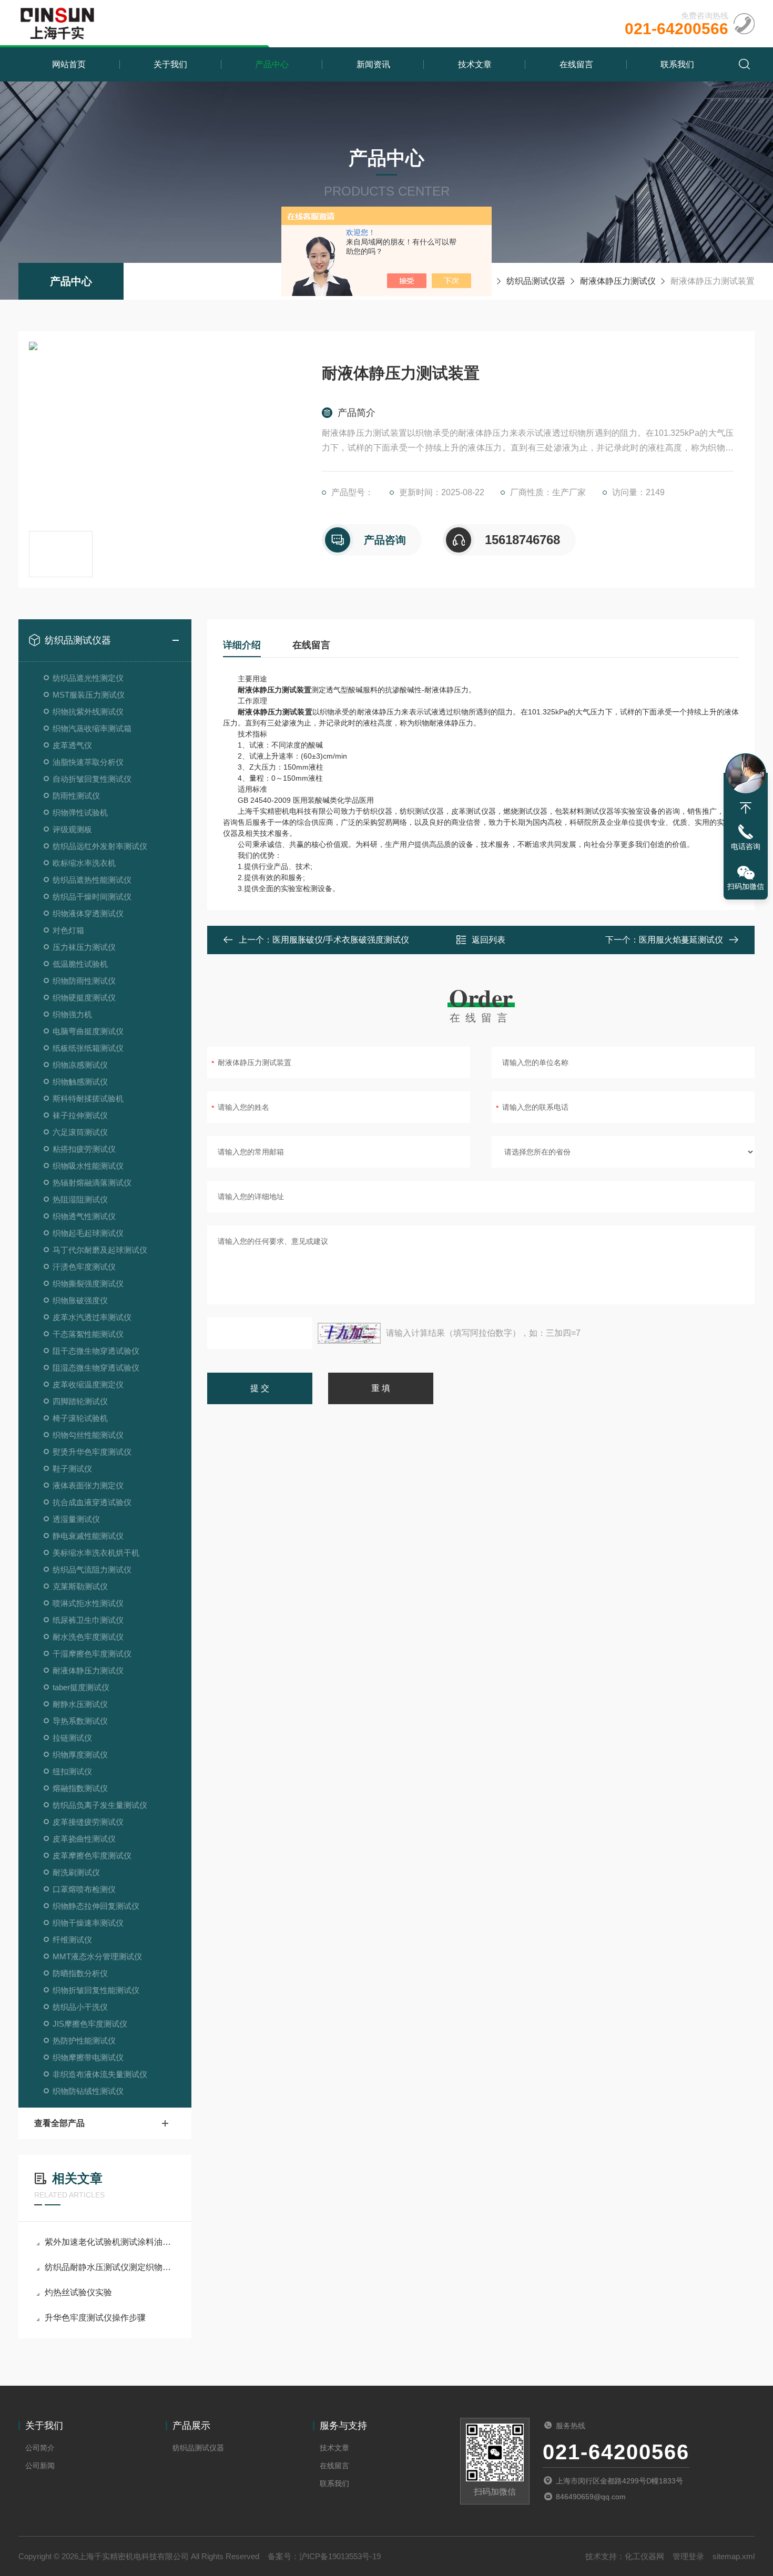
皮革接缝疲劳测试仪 (88, 1822)
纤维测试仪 (72, 1940)
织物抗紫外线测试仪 (88, 712)
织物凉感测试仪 (80, 1065)
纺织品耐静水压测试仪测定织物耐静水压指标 (110, 2267)
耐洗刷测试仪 (76, 1872)
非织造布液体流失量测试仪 (100, 2074)
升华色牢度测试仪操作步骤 (95, 2318)
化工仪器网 (644, 2556)
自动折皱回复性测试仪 (92, 779)
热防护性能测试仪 (84, 2041)
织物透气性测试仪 (84, 1216)
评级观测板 (72, 829)
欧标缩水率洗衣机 (84, 863)
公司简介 (40, 2448)
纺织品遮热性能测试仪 (92, 880)
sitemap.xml (734, 2556)
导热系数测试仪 (80, 1721)
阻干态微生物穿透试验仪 (96, 1351)
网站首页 (69, 64)
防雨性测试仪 (76, 796)
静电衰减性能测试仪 (88, 1536)
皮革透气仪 (72, 745)
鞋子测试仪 (72, 1469)
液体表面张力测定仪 (88, 1485)
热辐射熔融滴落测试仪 (92, 1183)
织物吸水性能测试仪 (88, 1166)
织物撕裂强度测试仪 (88, 1284)
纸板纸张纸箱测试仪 (88, 1048)
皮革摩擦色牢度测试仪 (92, 1856)
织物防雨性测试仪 (84, 981)
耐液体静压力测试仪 (618, 281)
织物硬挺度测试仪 (84, 998)
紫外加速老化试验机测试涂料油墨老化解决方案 (110, 2242)
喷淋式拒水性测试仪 (88, 1603)
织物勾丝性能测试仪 (88, 1435)
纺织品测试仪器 (536, 281)
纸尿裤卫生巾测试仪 (88, 1620)
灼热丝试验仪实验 (78, 2292)
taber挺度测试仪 (81, 1687)
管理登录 (688, 2556)
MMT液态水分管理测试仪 (97, 1956)
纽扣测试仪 (72, 1771)
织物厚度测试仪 (80, 1755)
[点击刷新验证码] (349, 1333)
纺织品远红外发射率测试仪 (100, 846)
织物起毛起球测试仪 (88, 1233)
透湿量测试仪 (76, 1519)
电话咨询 (746, 846)
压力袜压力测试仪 (84, 947)
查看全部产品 (59, 2123)
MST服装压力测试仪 (89, 695)
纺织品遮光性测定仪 (88, 678)
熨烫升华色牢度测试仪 (92, 1452)
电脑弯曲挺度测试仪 (88, 1031)
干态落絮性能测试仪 (88, 1334)
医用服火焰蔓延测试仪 (681, 940)
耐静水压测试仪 (80, 1704)
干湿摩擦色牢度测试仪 (92, 1654)
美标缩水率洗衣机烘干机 (96, 1553)
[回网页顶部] (746, 808)
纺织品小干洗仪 (80, 2007)
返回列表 (489, 940)
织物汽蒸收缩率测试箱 (92, 728)
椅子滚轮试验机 (80, 1418)
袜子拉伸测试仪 (80, 1115)
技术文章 (475, 64)
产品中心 (272, 64)
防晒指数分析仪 (80, 1973)
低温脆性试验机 (80, 964)
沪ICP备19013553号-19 (340, 2556)
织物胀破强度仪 (80, 1300)
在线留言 (576, 64)
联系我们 (677, 64)
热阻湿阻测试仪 (80, 1199)
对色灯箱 (68, 930)
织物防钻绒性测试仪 (88, 2091)
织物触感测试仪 (80, 1082)
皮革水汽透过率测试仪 (92, 1317)
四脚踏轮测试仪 (80, 1401)
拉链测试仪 (72, 1738)
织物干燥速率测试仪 (88, 1923)
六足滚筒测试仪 (80, 1132)
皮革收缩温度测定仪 (88, 1384)
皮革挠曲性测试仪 (84, 1839)
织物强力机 (72, 1014)
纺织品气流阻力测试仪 (92, 1570)
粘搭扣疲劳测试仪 (84, 1149)
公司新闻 (40, 2466)
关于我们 (170, 64)
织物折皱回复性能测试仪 (96, 1990)
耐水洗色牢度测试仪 (88, 1637)
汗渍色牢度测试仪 (84, 1267)
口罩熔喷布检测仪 (84, 1889)
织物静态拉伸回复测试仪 (96, 1906)
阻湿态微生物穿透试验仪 (96, 1368)
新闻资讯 (373, 64)
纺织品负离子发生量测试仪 (100, 1805)
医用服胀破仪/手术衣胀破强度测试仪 (341, 940)
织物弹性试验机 (80, 812)
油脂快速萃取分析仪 (88, 762)
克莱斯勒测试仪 (80, 1586)
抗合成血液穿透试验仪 (92, 1502)
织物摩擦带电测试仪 (88, 2057)
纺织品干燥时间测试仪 (92, 897)
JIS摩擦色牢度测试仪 (90, 2024)
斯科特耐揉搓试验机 (88, 1098)
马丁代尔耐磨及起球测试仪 (100, 1250)
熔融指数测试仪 (80, 1788)
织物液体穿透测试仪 (88, 913)
